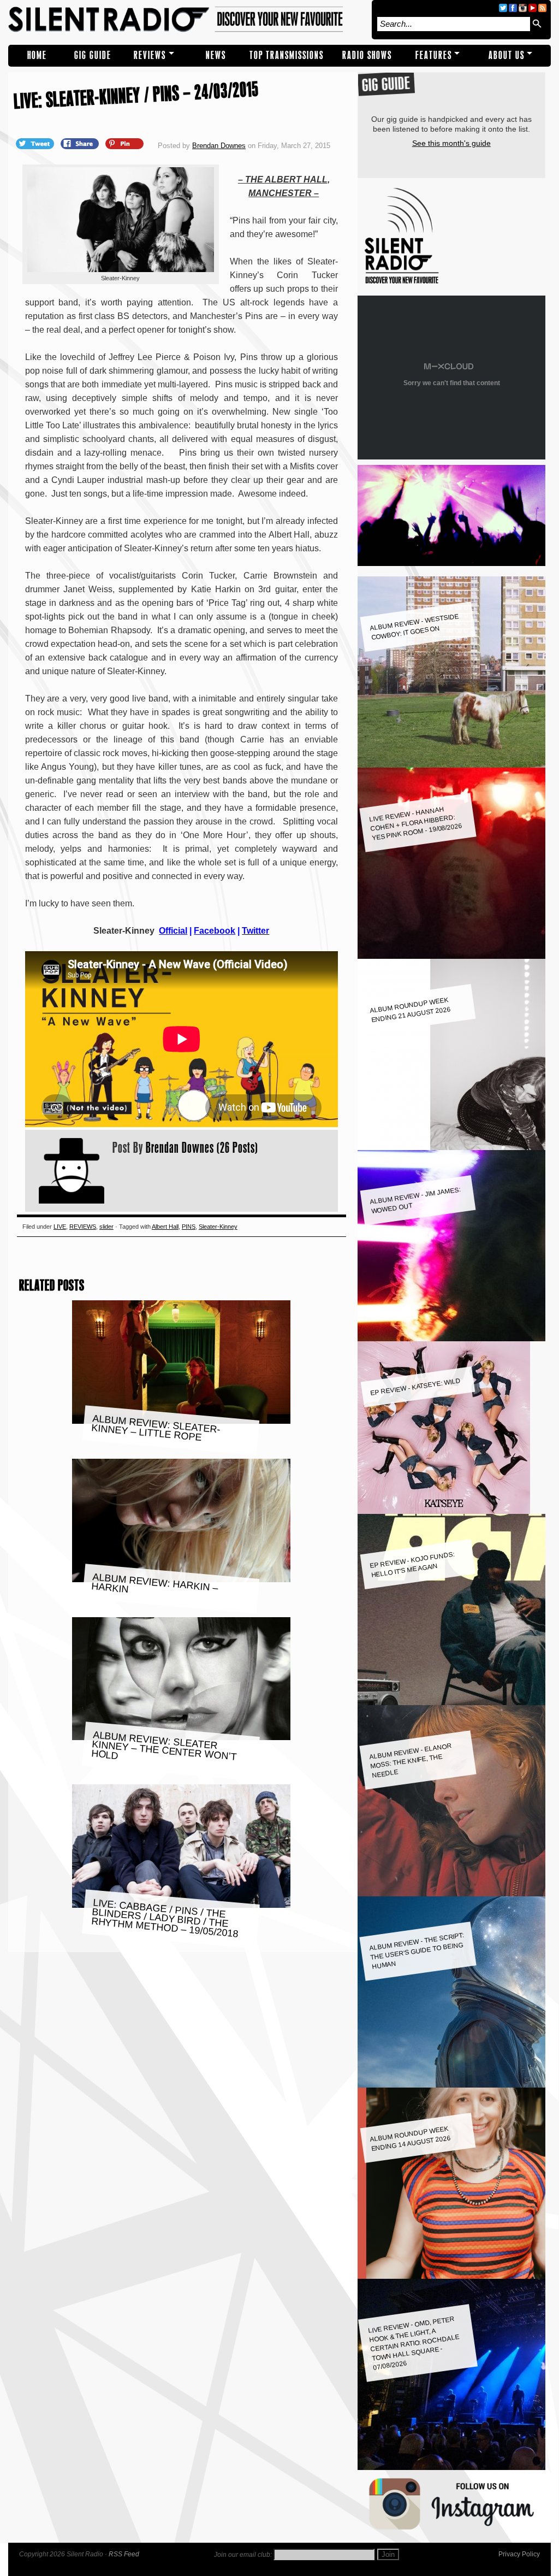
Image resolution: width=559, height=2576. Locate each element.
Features (434, 55)
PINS (189, 1227)
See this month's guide (451, 143)
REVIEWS (150, 55)
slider (106, 1227)
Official (173, 931)
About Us (507, 55)
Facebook (215, 931)
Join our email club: (243, 2555)
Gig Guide (93, 55)
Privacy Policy (519, 2554)
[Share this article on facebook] (81, 143)
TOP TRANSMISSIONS (287, 55)
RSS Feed (124, 2554)
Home (37, 55)
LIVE (60, 1227)
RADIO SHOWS (367, 55)
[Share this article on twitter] (36, 143)
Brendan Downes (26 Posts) (202, 1147)
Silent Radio (187, 20)
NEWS (216, 55)
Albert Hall (165, 1227)
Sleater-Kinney (218, 1227)
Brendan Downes (219, 146)
